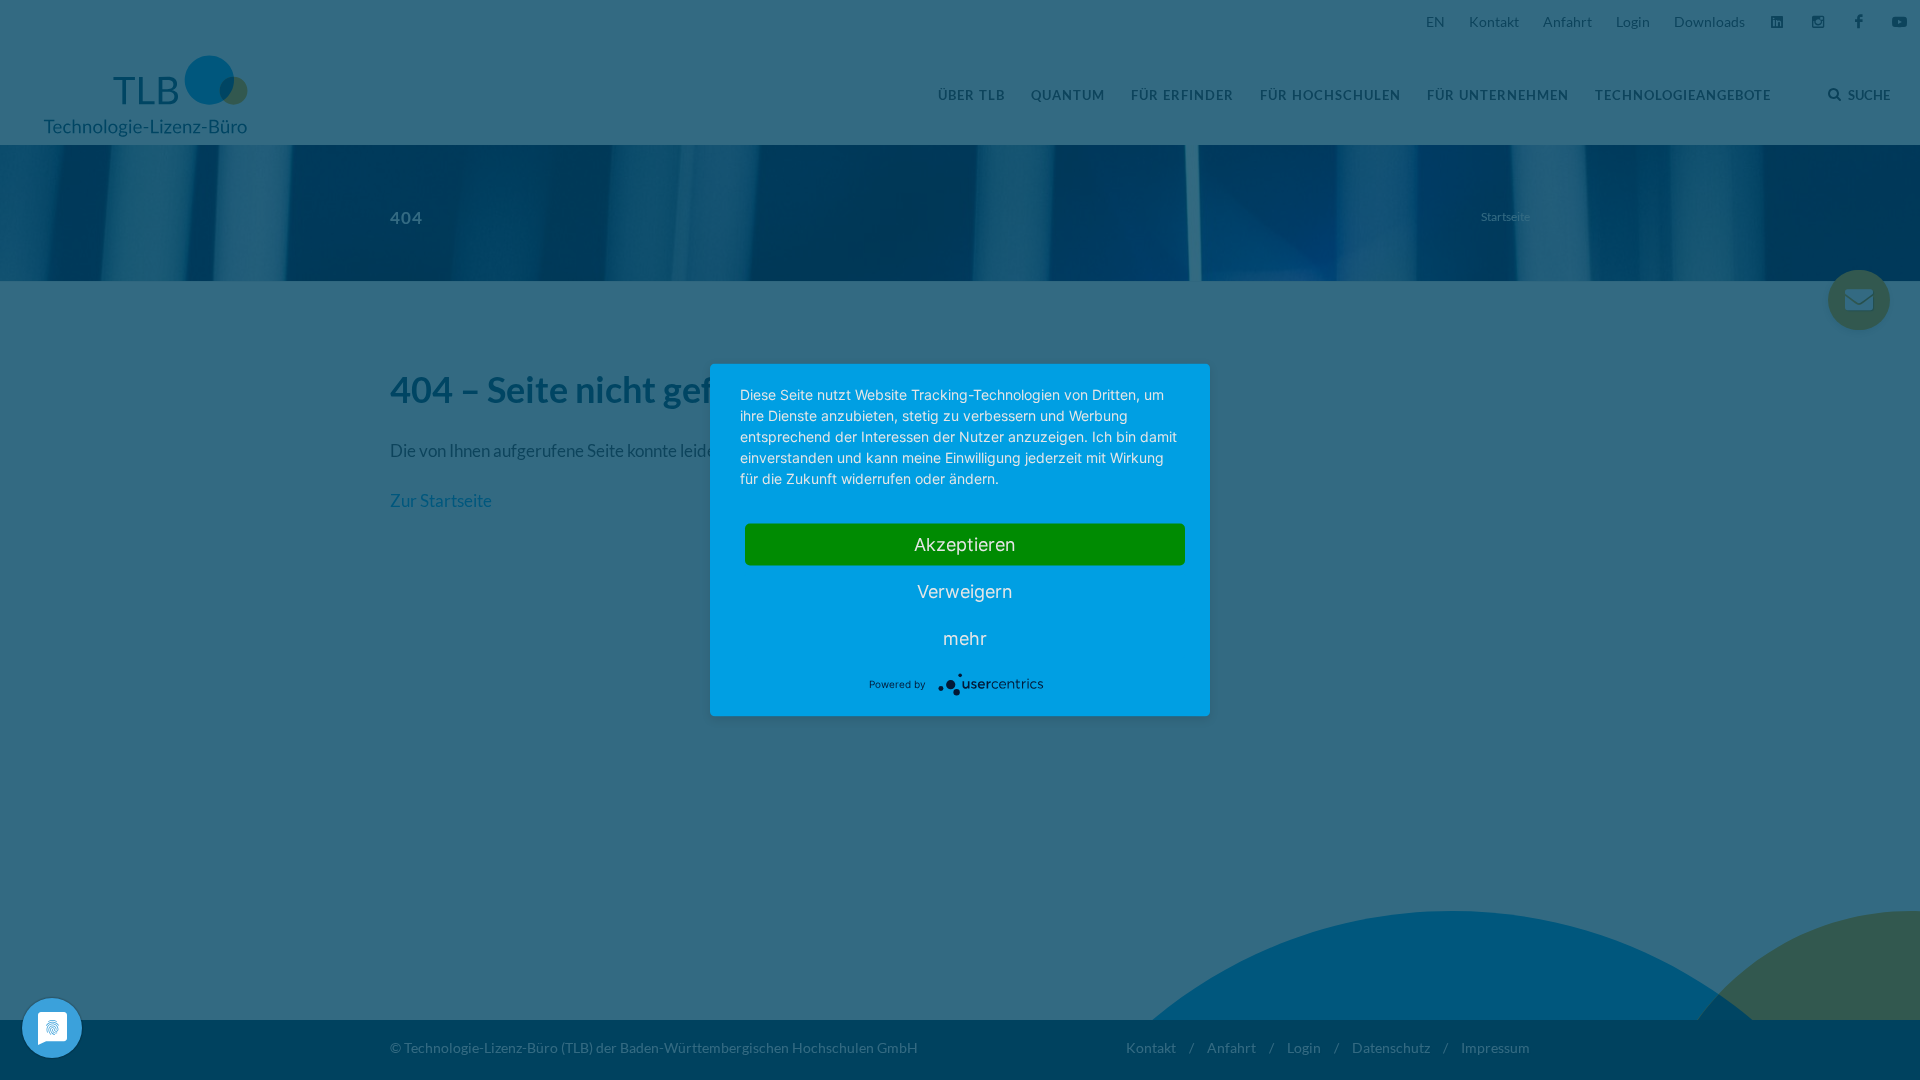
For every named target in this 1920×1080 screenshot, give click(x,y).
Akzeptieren (965, 544)
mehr (965, 638)
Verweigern (965, 591)
